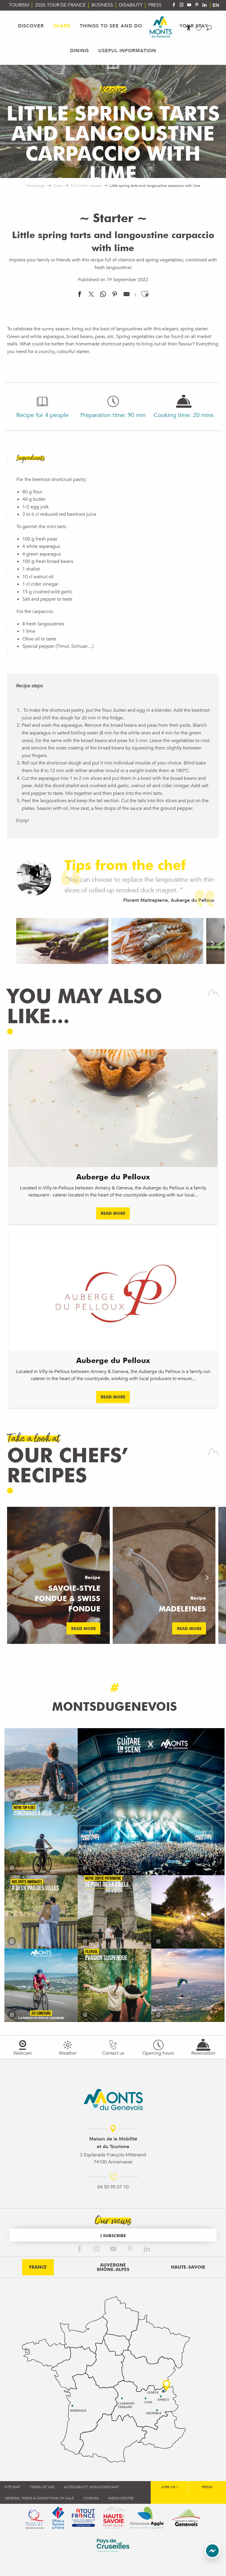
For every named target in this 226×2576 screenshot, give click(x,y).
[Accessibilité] (189, 28)
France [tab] (38, 2267)
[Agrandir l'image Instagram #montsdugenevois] (41, 1765)
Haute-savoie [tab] (188, 2267)
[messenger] (212, 2557)
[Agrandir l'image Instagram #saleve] (188, 1985)
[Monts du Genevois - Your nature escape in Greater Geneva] (161, 27)
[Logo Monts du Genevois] (113, 2099)
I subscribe (113, 2235)
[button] (209, 28)
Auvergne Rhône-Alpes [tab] (113, 2267)
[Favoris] (199, 28)
